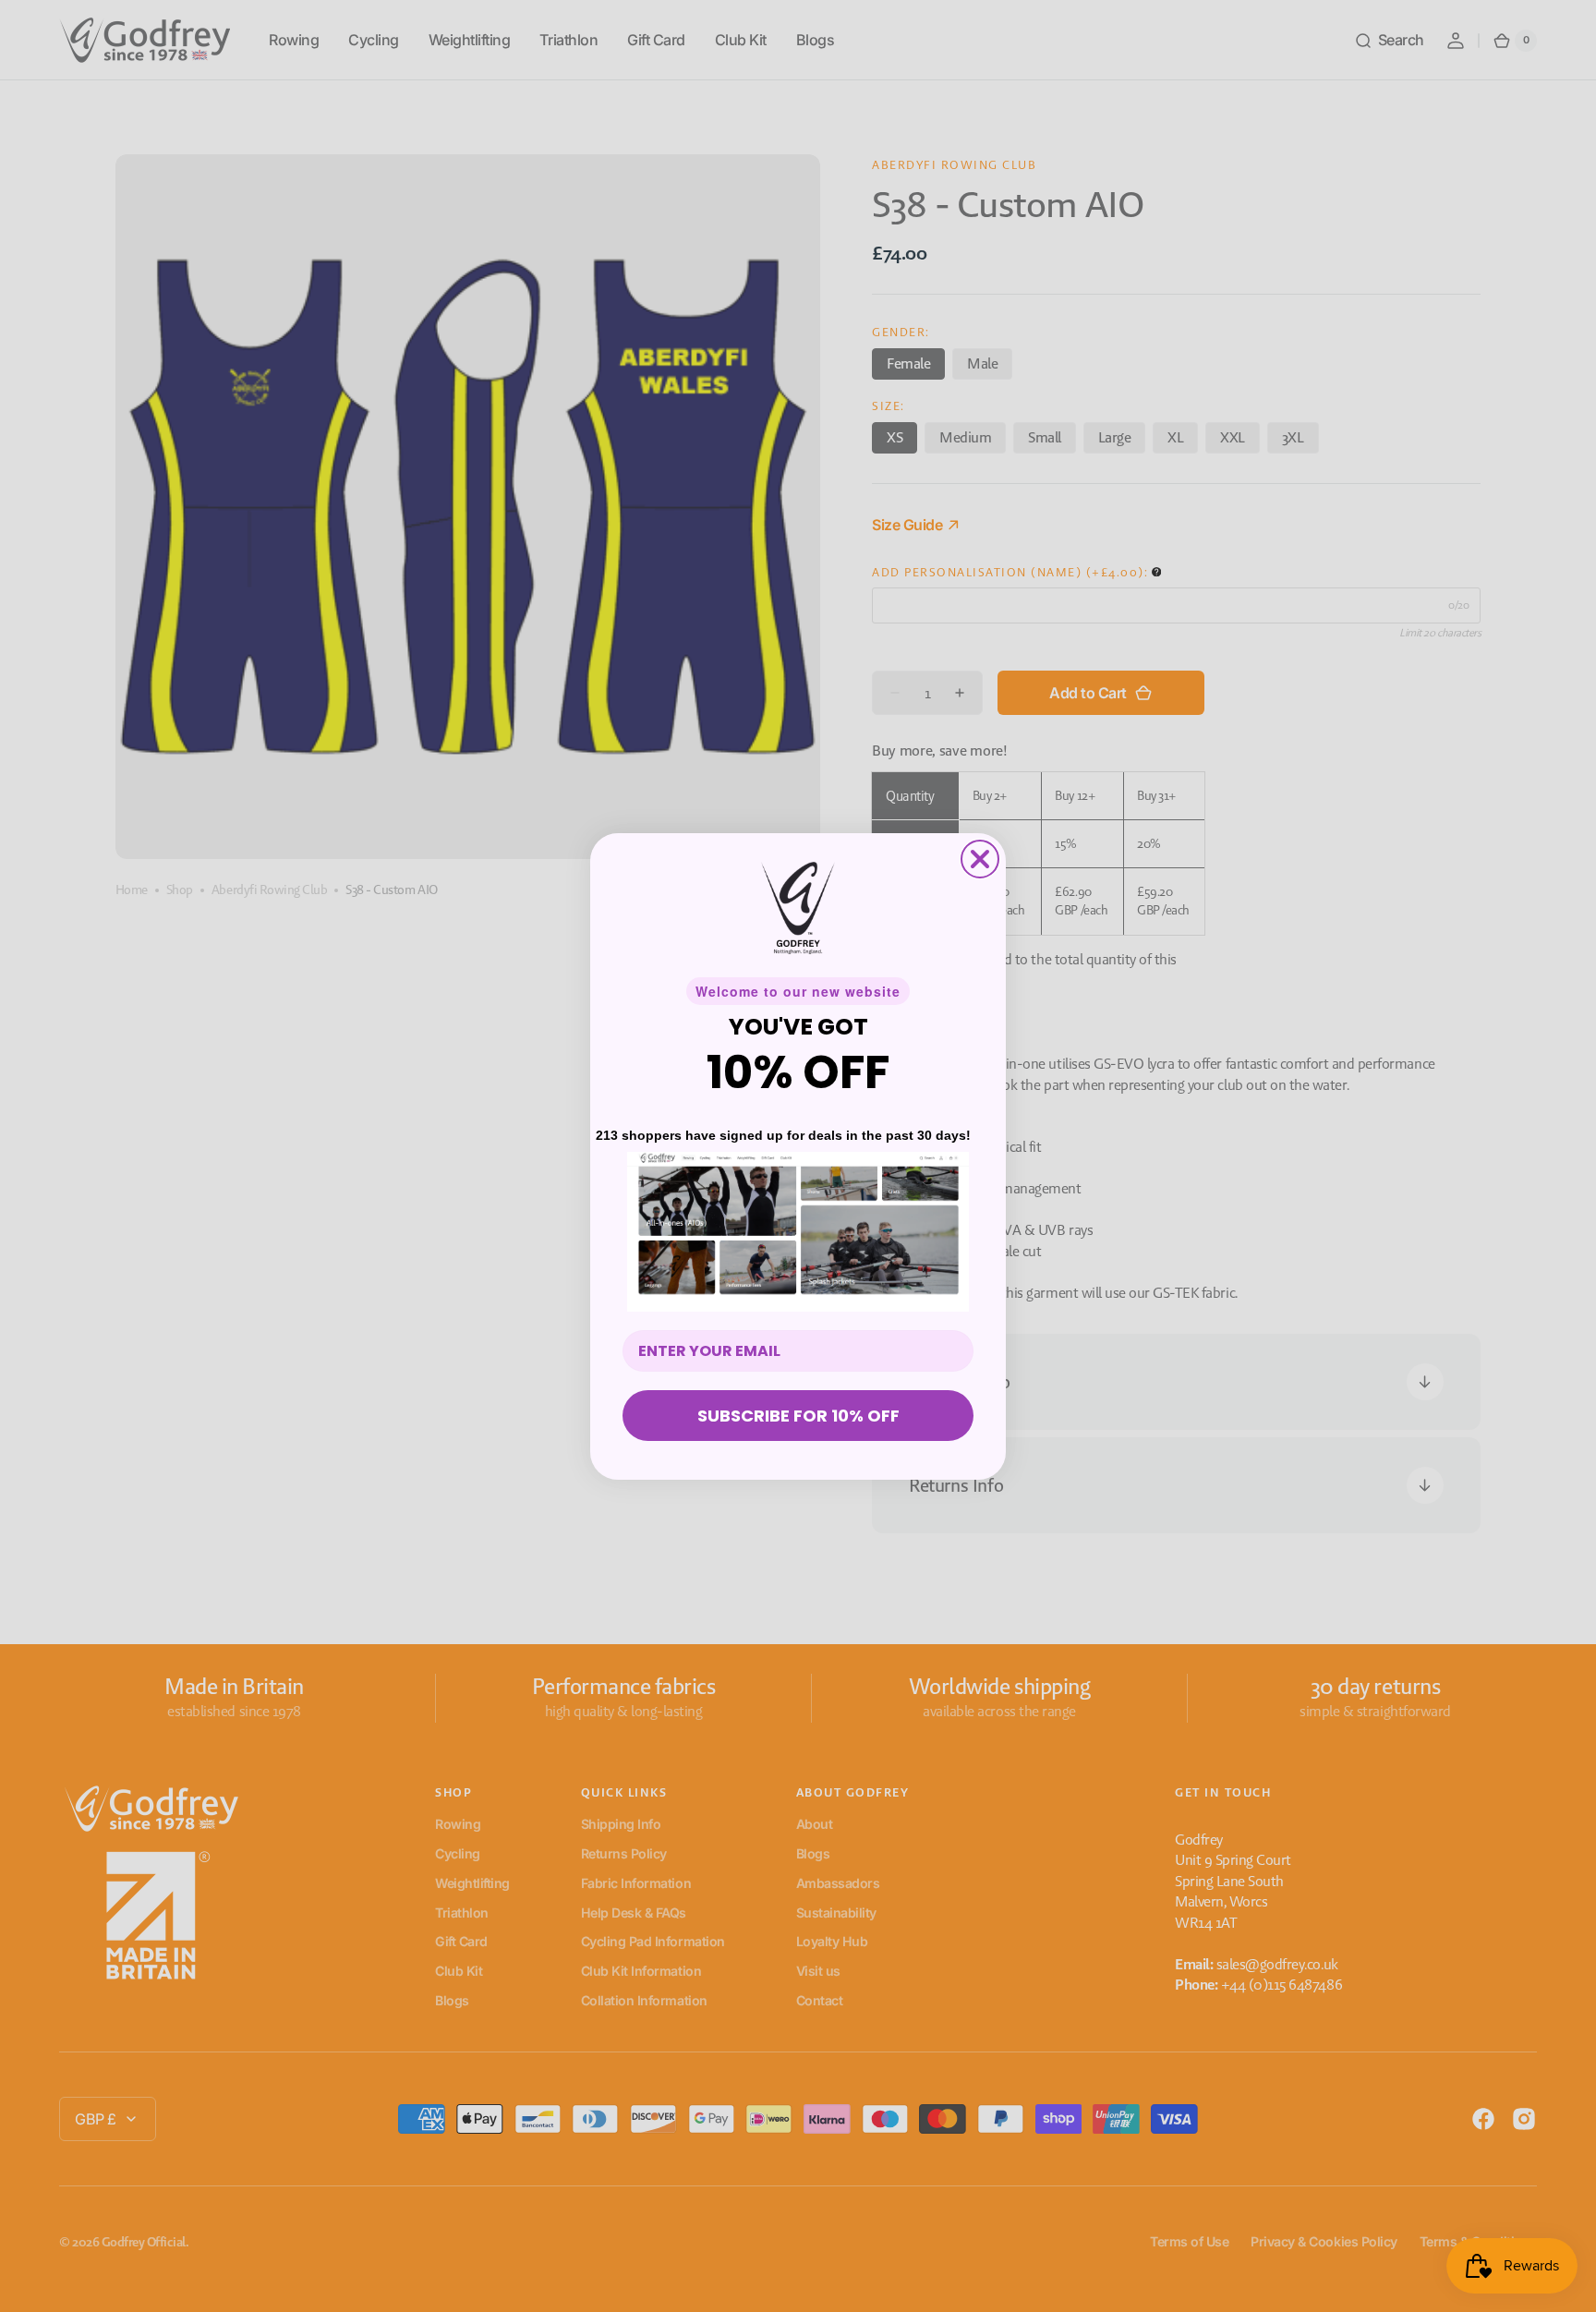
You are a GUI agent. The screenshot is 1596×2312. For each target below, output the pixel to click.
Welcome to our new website (798, 991)
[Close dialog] (980, 859)
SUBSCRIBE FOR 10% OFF (798, 1416)
